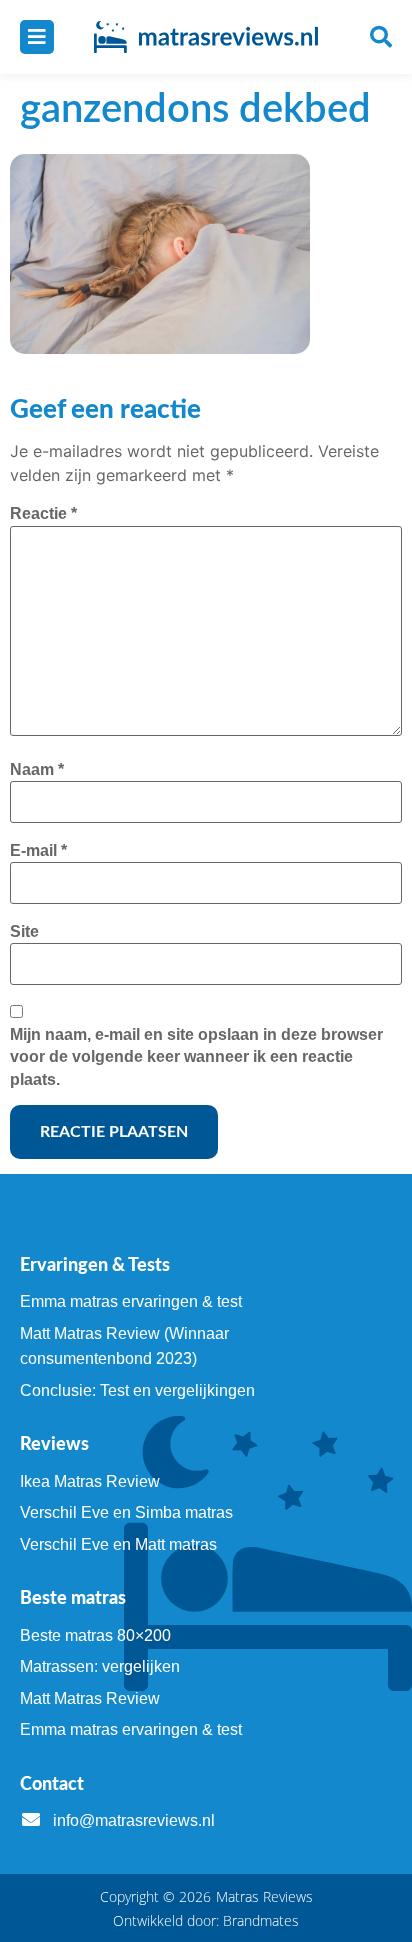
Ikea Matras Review (90, 1481)
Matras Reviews (264, 1896)
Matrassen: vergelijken (100, 1666)
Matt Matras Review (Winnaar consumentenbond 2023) (124, 1346)
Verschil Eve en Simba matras (126, 1512)
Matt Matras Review (90, 1698)
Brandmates (261, 1920)
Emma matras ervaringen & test (131, 1301)
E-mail (38, 850)
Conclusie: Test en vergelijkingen (137, 1390)
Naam (37, 769)
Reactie (43, 513)
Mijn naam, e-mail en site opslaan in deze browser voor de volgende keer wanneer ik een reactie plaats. (196, 1057)
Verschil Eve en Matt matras (118, 1544)
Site (24, 931)
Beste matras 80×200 (95, 1635)
